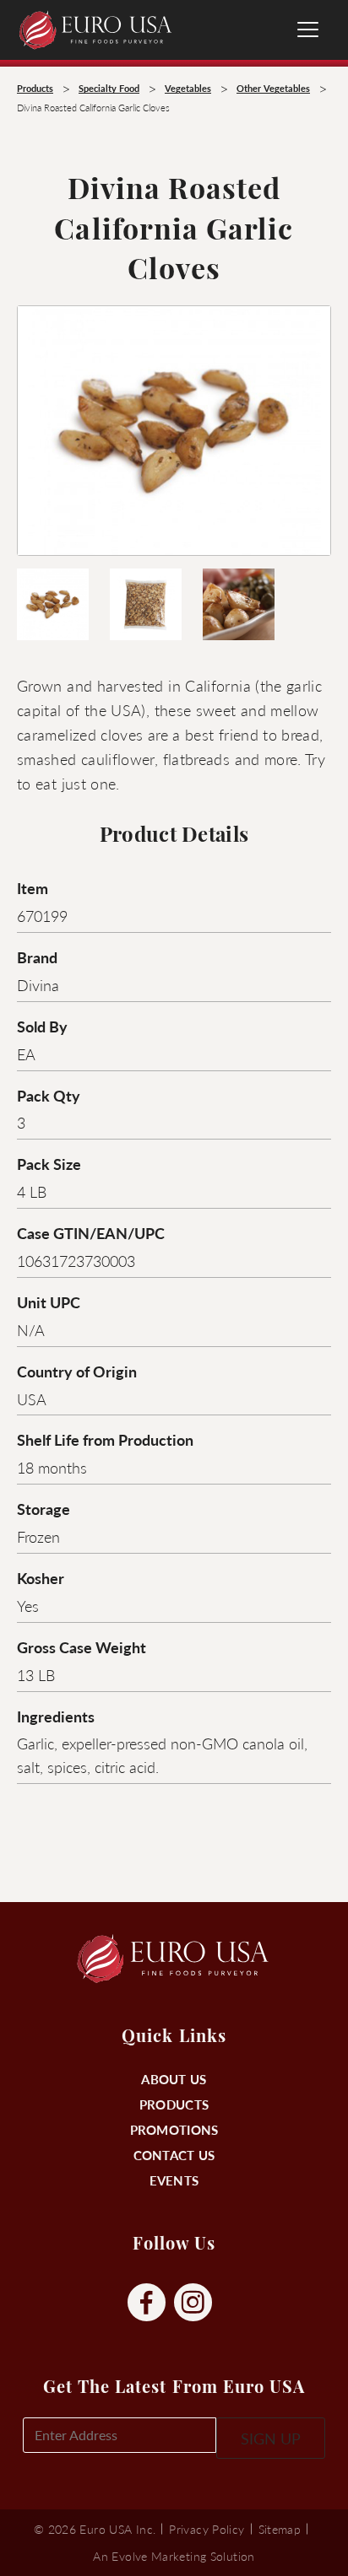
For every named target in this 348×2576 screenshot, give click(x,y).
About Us (174, 2079)
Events (174, 2180)
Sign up (271, 2438)
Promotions (174, 2129)
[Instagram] (193, 2303)
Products (174, 2104)
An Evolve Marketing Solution (174, 2556)
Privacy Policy (207, 2529)
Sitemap (280, 2529)
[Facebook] (147, 2303)
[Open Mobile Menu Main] (308, 30)
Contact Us (174, 2155)
